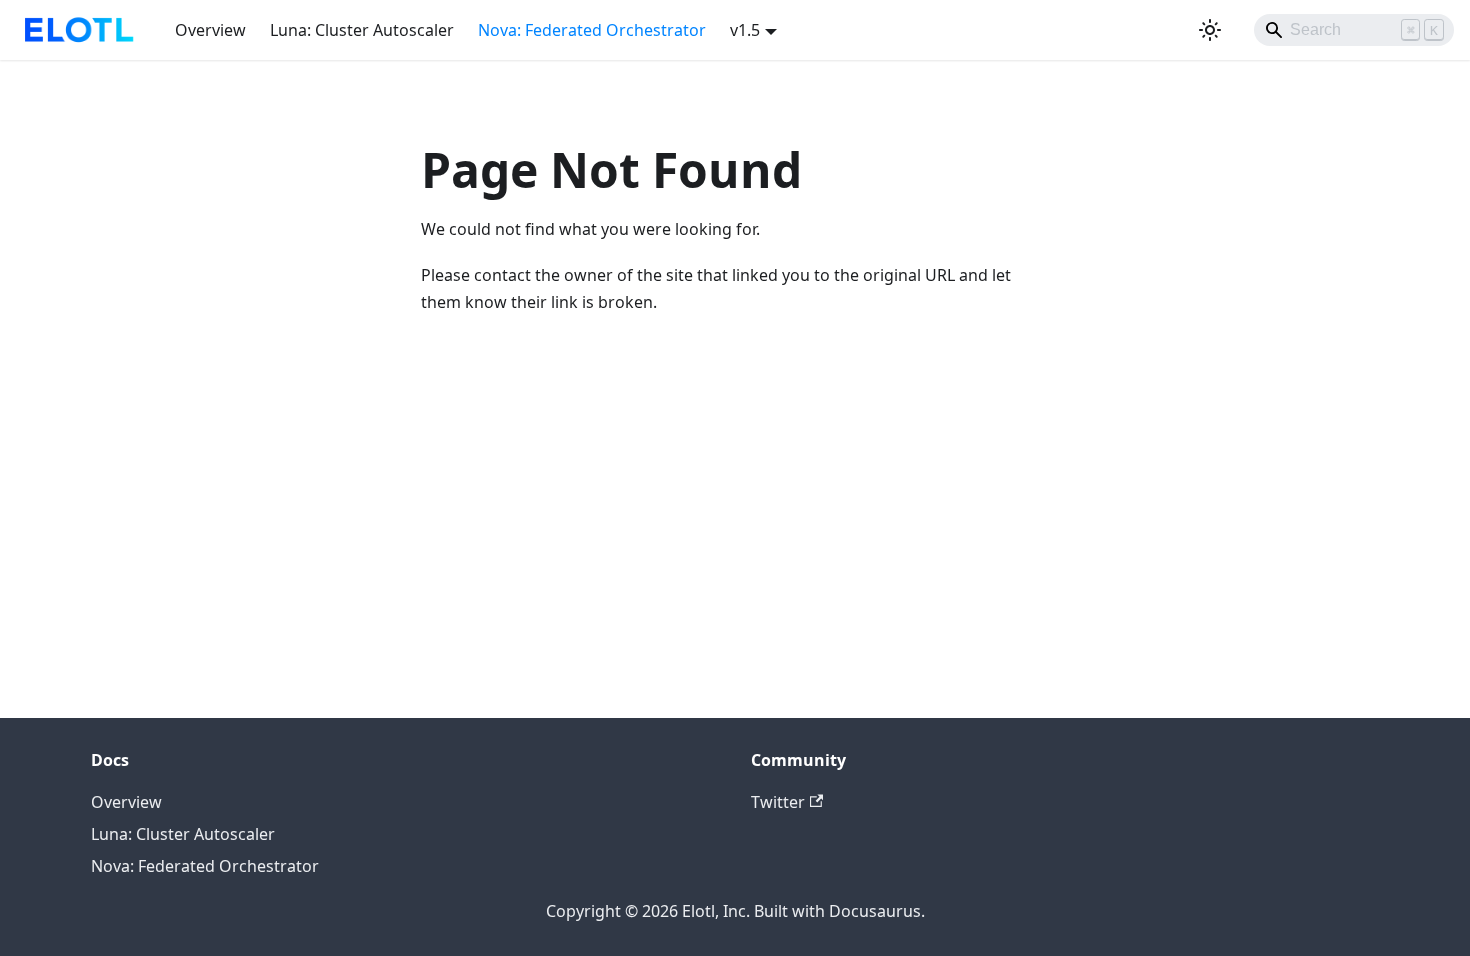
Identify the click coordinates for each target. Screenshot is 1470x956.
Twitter (778, 802)
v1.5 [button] (745, 30)
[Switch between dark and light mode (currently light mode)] (1210, 30)
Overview (210, 30)
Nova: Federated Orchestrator (592, 30)
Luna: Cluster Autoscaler (362, 30)
